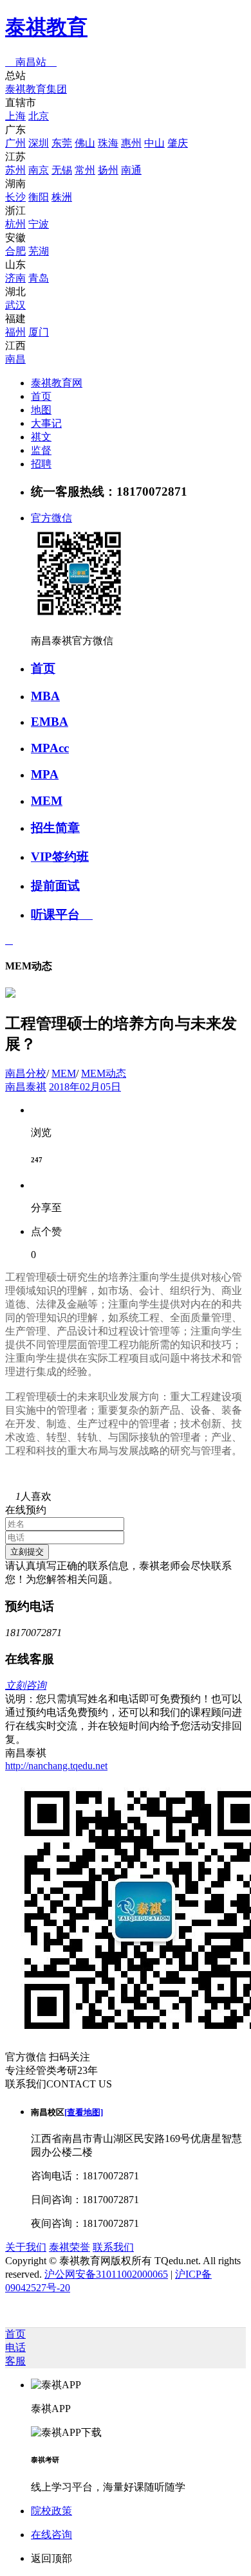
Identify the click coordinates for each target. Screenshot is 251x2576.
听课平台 (62, 914)
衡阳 (39, 197)
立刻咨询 (26, 1685)
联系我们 (113, 2247)
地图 (41, 410)
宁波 (39, 224)
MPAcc (50, 748)
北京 (39, 116)
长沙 (15, 197)
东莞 (62, 143)
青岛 (39, 278)
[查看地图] (84, 2112)
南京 (39, 170)
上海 (15, 116)
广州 (15, 143)
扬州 (108, 170)
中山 (154, 143)
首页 (41, 396)
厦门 (39, 332)
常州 (85, 170)
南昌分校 (26, 1073)
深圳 (39, 143)
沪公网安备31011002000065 (106, 2274)
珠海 (108, 143)
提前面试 (55, 886)
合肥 (15, 251)
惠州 (131, 143)
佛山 (85, 143)
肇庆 (178, 143)
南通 (131, 170)
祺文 (41, 437)
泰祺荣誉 (70, 2247)
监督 (41, 450)
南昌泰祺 (26, 1087)
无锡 (62, 170)
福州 (15, 332)
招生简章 (55, 828)
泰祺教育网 (57, 383)
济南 (15, 278)
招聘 (41, 464)
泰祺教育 (46, 27)
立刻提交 (27, 1552)
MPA (45, 774)
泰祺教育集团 (36, 89)
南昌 (15, 359)
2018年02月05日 (85, 1087)
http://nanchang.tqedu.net (56, 1766)
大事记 (46, 423)
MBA (45, 696)
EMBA (50, 722)
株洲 (62, 197)
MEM (47, 801)
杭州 (15, 224)
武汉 (15, 305)
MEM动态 (104, 1073)
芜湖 (39, 251)
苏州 (15, 170)
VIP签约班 (60, 857)
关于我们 (26, 2247)
